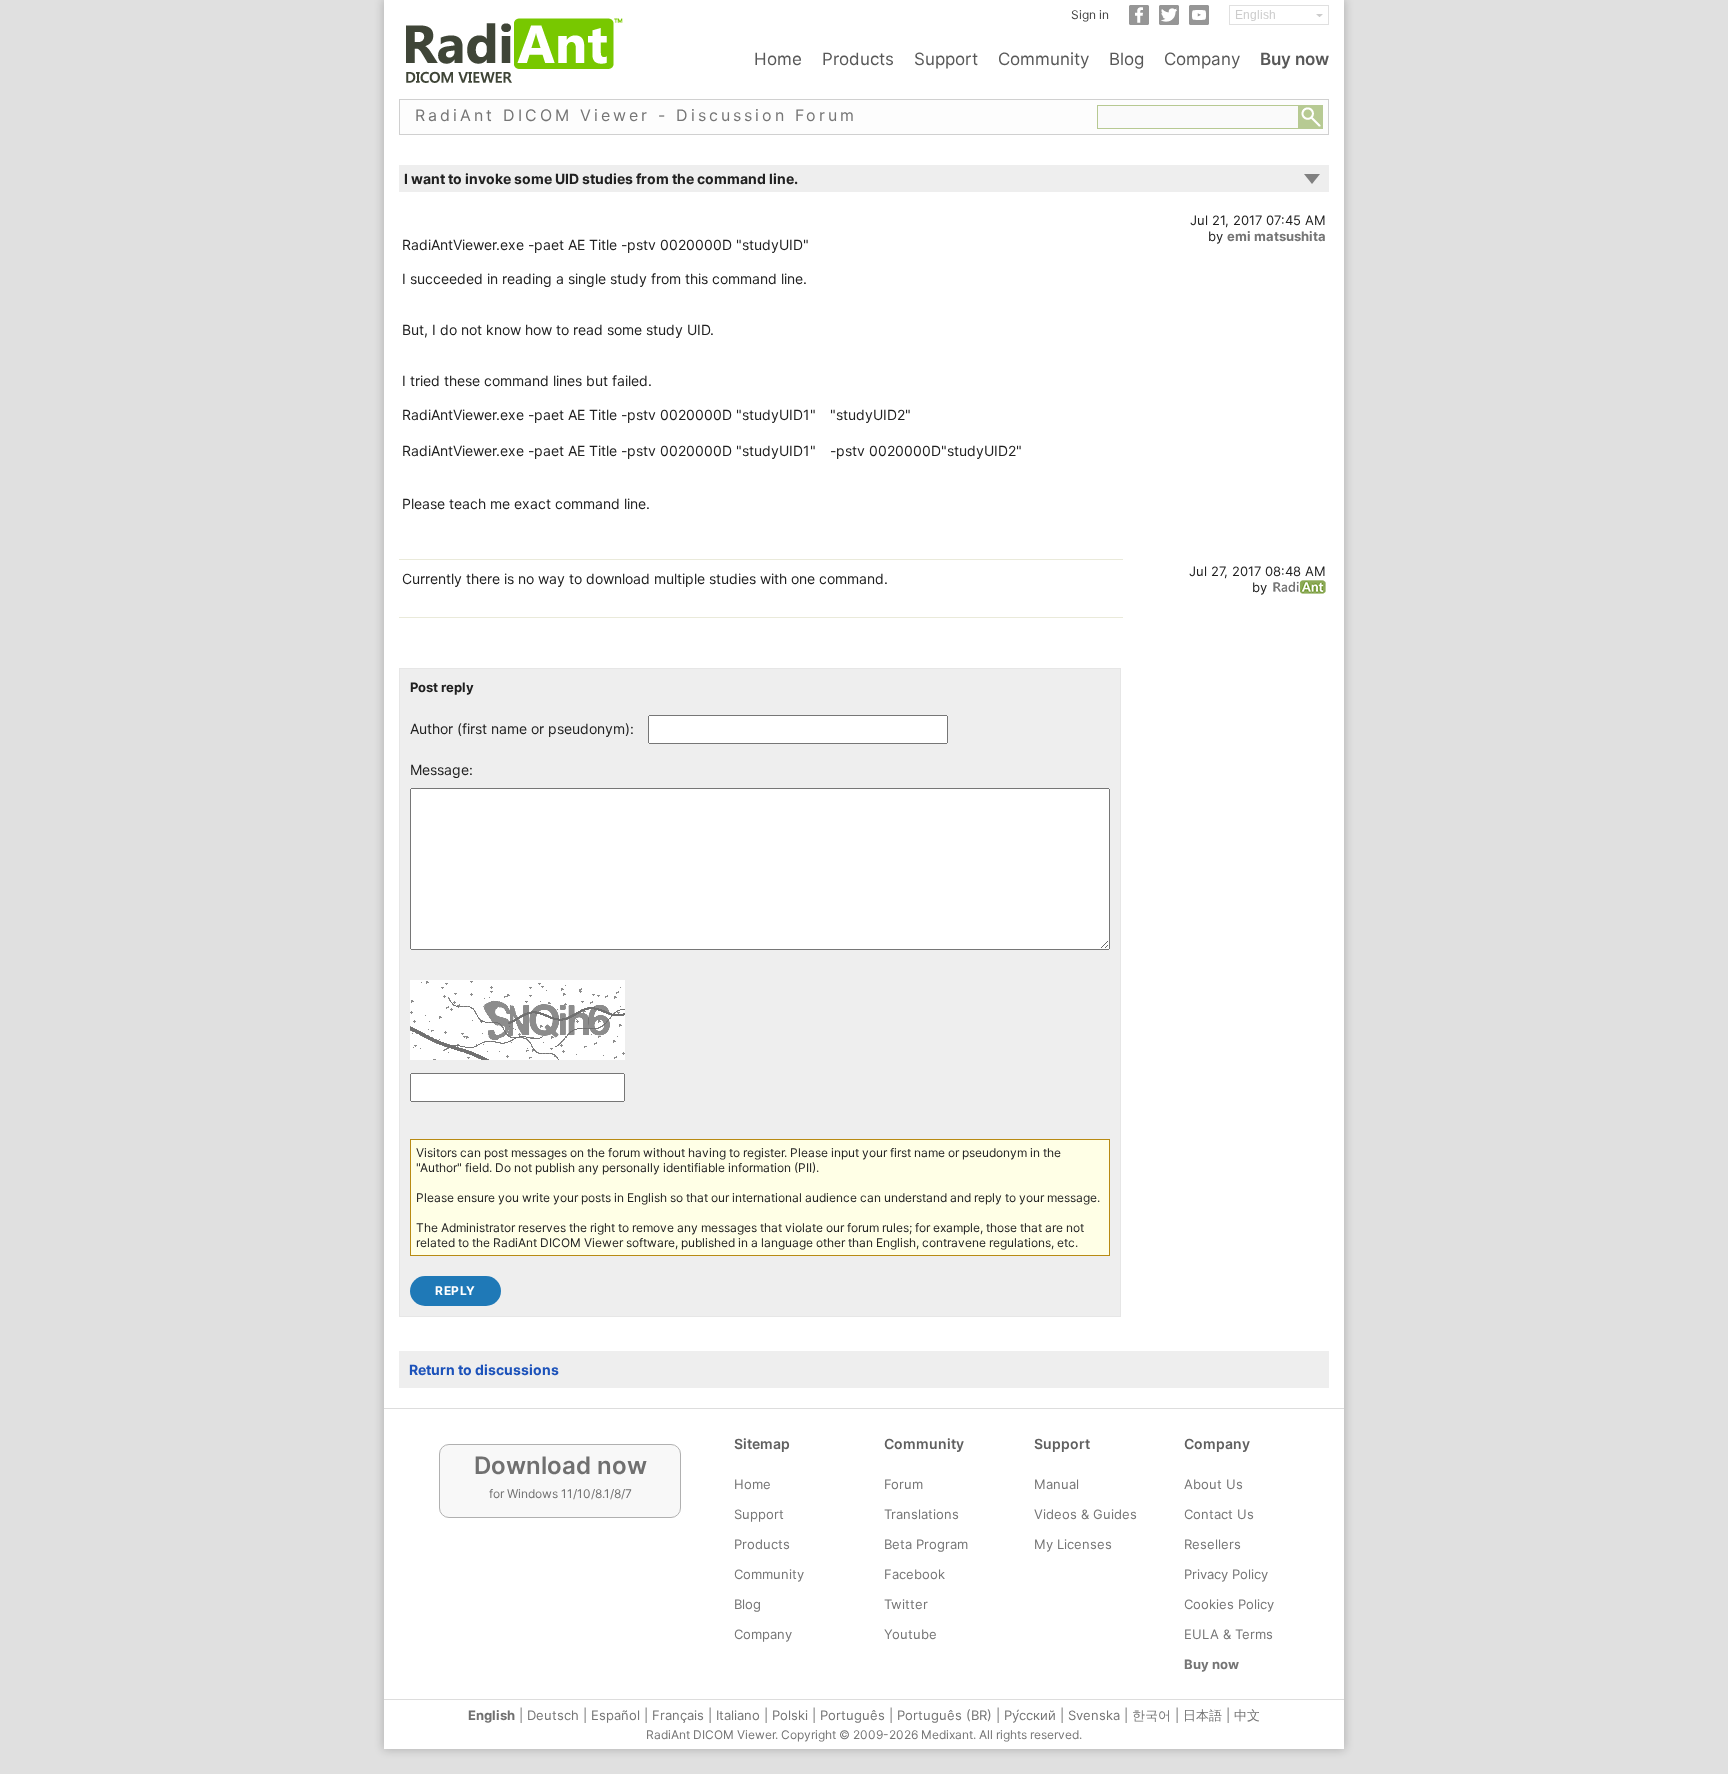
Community (1043, 59)
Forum (903, 1484)
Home (778, 59)
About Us (1213, 1484)
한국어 (1151, 1715)
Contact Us (1219, 1514)
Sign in (1090, 14)
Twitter (906, 1604)
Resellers (1212, 1544)
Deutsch (553, 1715)
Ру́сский (1030, 1715)
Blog (1126, 59)
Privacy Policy (1226, 1574)
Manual (1056, 1484)
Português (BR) (944, 1715)
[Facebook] (1139, 20)
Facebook (914, 1574)
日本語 (1202, 1715)
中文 (1247, 1715)
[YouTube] (1199, 20)
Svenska (1094, 1715)
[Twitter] (1169, 20)
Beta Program (926, 1544)
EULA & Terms (1228, 1634)
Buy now (1294, 59)
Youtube (910, 1634)
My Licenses (1073, 1544)
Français (678, 1715)
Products (858, 59)
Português (852, 1715)
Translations (921, 1514)
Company (1202, 59)
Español (615, 1715)
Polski (790, 1715)
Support (946, 59)
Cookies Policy (1229, 1604)
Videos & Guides (1085, 1514)
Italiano (738, 1715)
